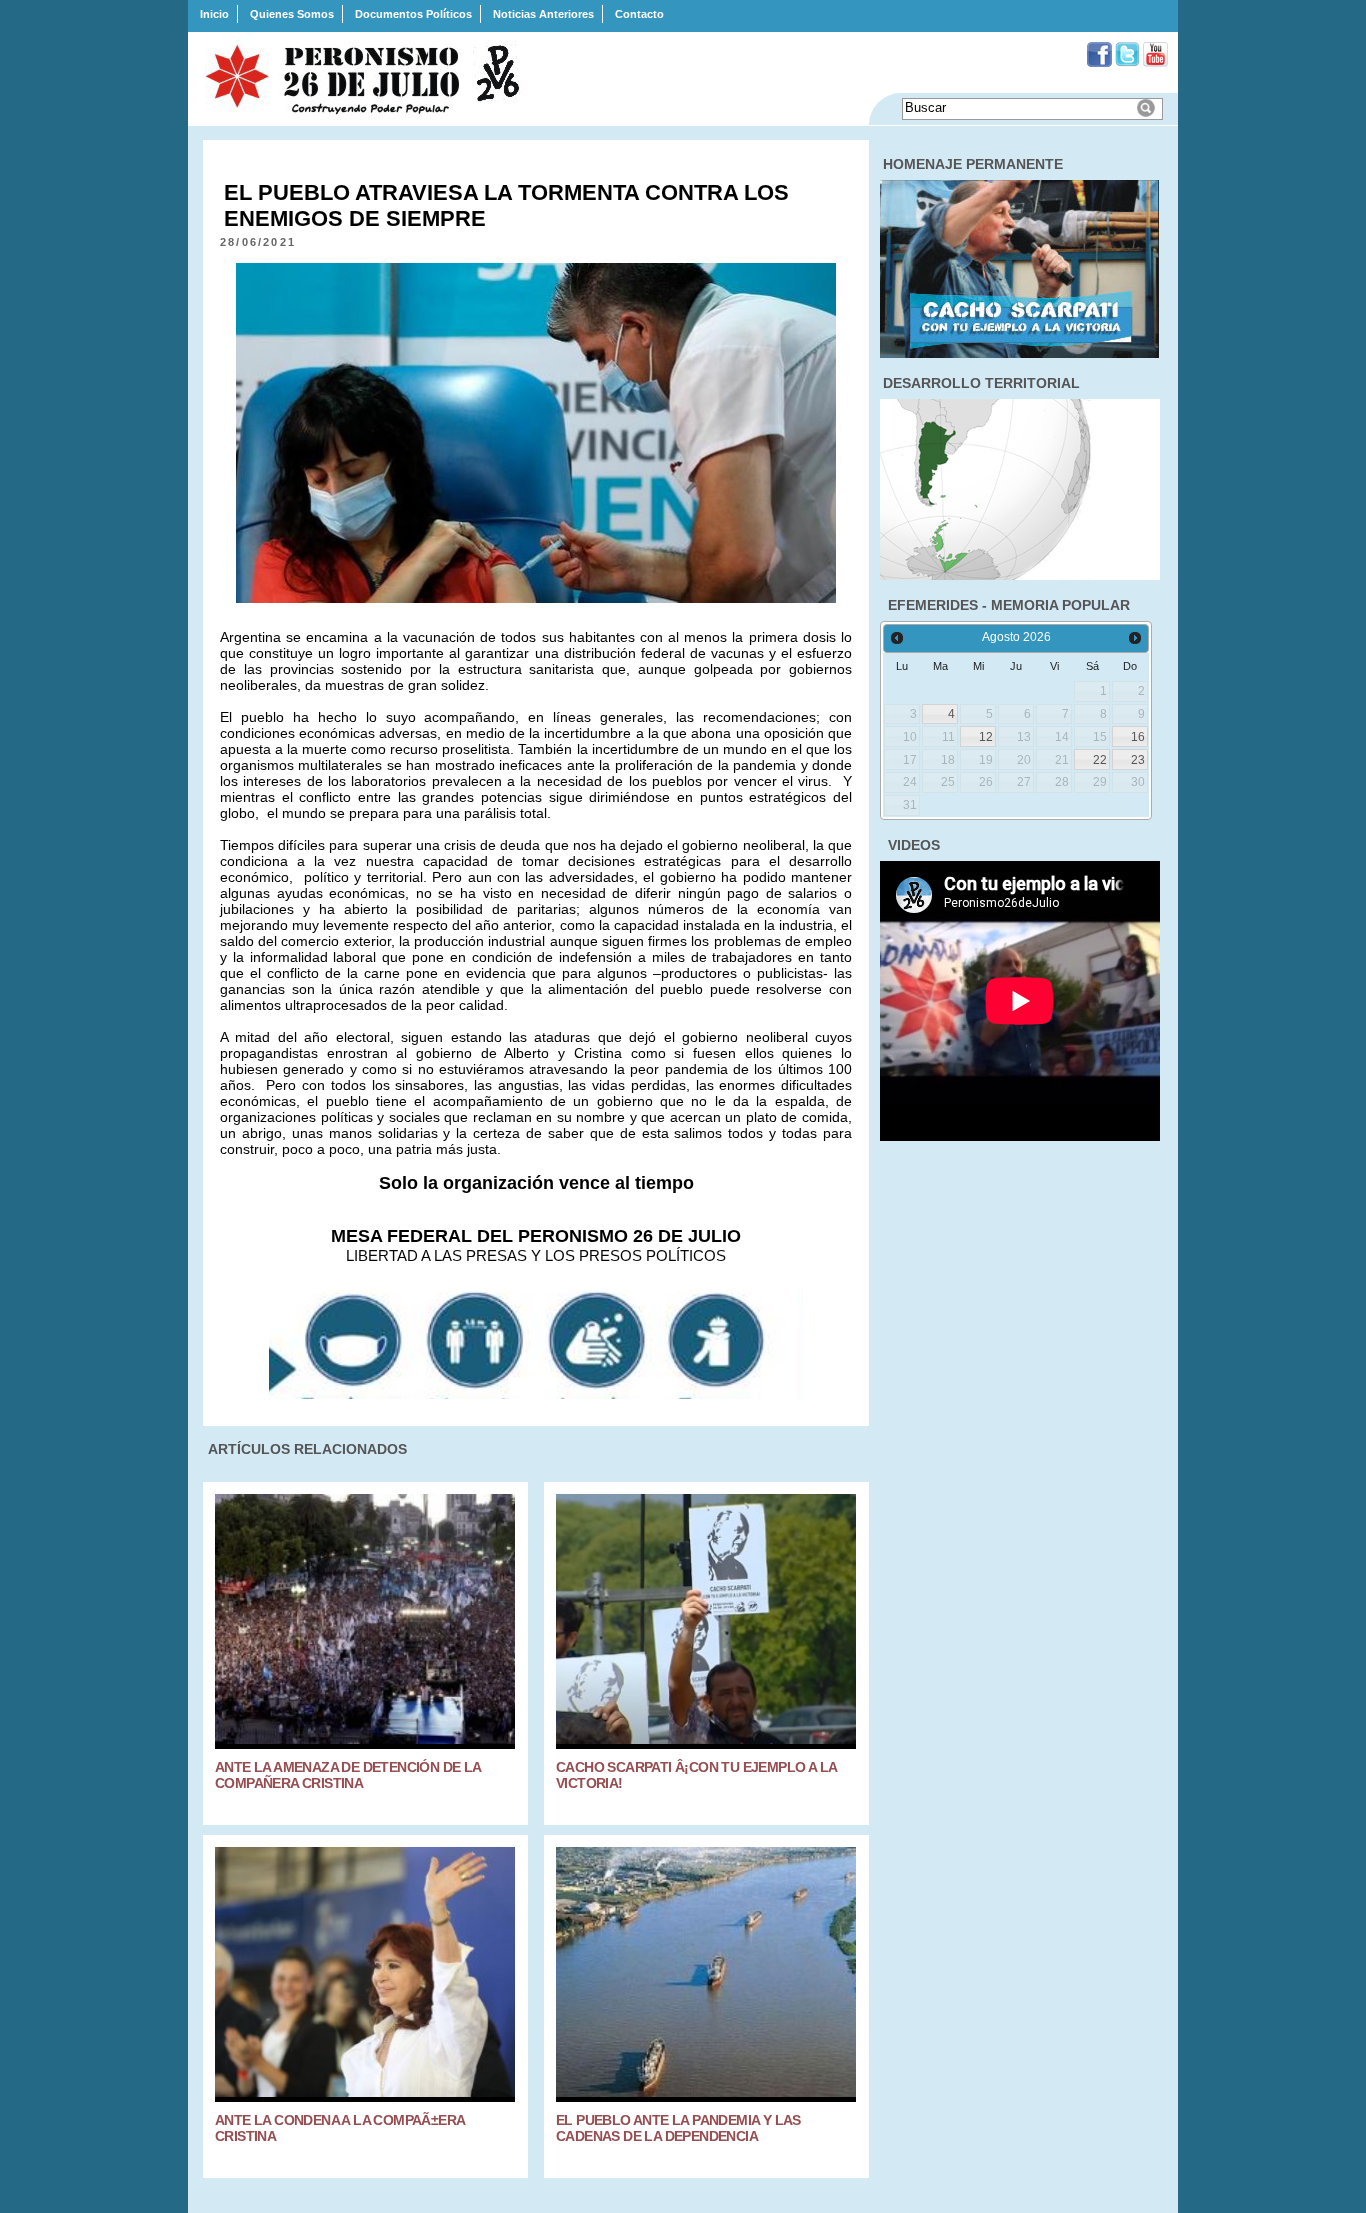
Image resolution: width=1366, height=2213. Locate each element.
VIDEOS (914, 845)
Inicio (214, 14)
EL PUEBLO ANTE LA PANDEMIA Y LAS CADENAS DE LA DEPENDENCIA (678, 2128)
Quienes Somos (292, 14)
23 (1138, 760)
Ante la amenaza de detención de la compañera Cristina (348, 1775)
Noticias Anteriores (543, 14)
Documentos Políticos (413, 14)
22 (1100, 760)
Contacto (639, 14)
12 (986, 737)
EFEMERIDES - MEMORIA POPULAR (1009, 605)
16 (1138, 737)
